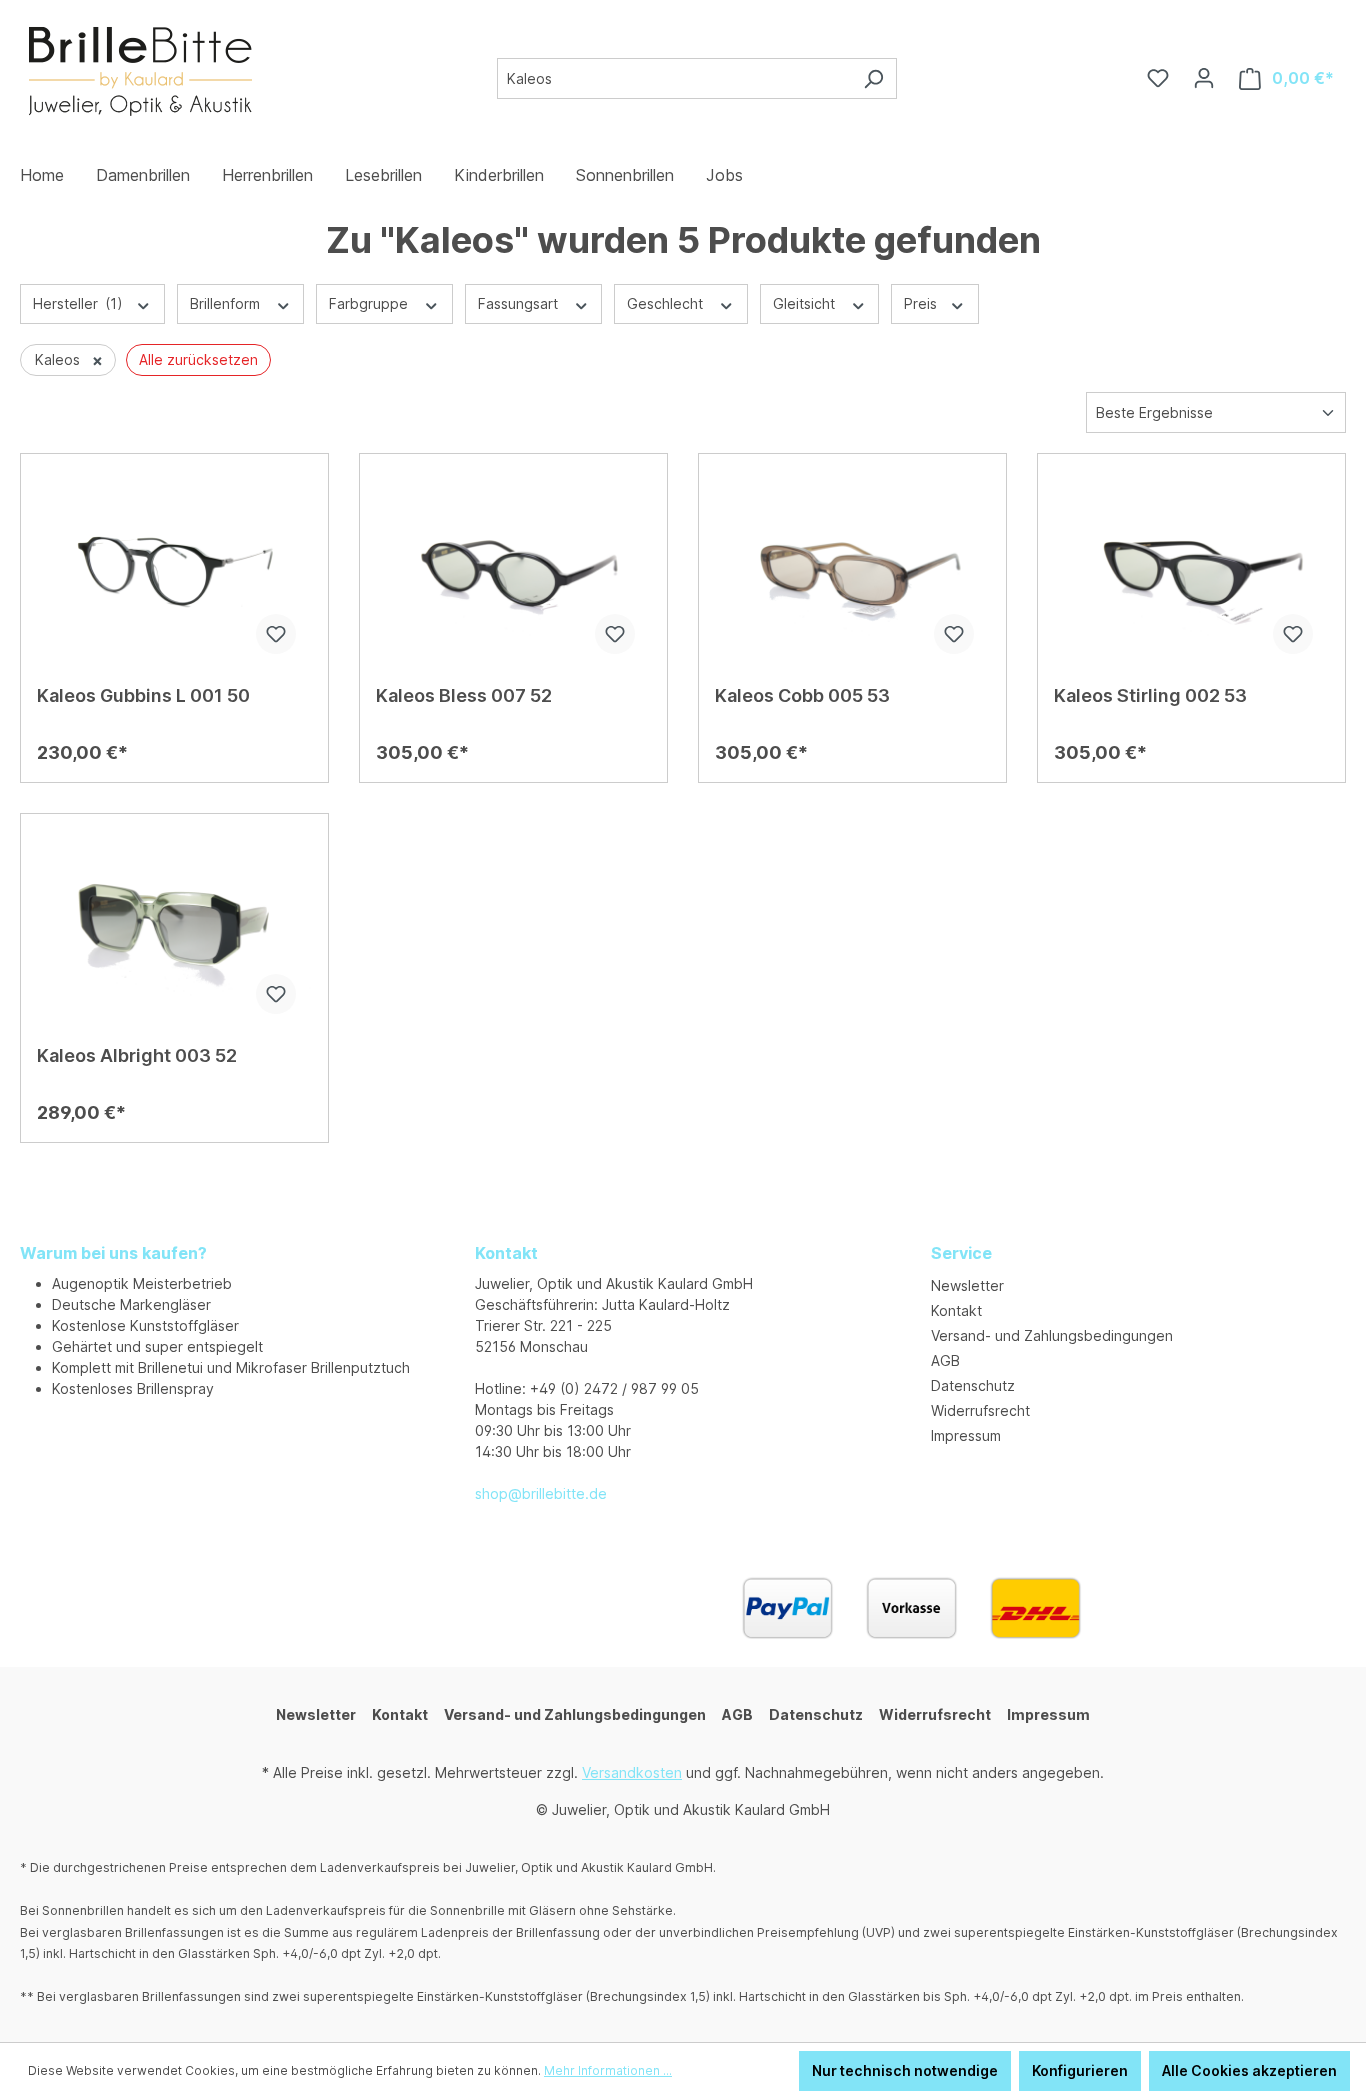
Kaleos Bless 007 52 (464, 695)
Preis (922, 303)
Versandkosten (632, 1772)
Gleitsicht (806, 303)
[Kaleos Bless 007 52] (513, 570)
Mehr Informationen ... (608, 2070)
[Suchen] (873, 78)
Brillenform (227, 303)
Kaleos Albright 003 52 (137, 1055)
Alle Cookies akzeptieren (1249, 2070)
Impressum (966, 1435)
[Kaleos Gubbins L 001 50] (174, 570)
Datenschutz (973, 1385)
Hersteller (78, 303)
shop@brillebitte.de (541, 1493)
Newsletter (967, 1285)
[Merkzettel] (1158, 78)
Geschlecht (667, 303)
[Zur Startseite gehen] (139, 74)
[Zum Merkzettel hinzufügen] (276, 634)
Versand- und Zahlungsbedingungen (1052, 1335)
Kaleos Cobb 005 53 (802, 695)
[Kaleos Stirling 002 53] (1191, 570)
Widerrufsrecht (980, 1410)
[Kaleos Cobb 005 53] (852, 570)
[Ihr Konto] (1204, 78)
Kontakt (956, 1310)
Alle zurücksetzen (198, 359)
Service (961, 1253)
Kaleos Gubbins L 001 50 (143, 695)
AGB (945, 1360)
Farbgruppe (370, 303)
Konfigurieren (1080, 2070)
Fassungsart (520, 303)
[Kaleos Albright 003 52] (174, 930)
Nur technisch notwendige (905, 2070)
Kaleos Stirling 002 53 (1150, 695)
